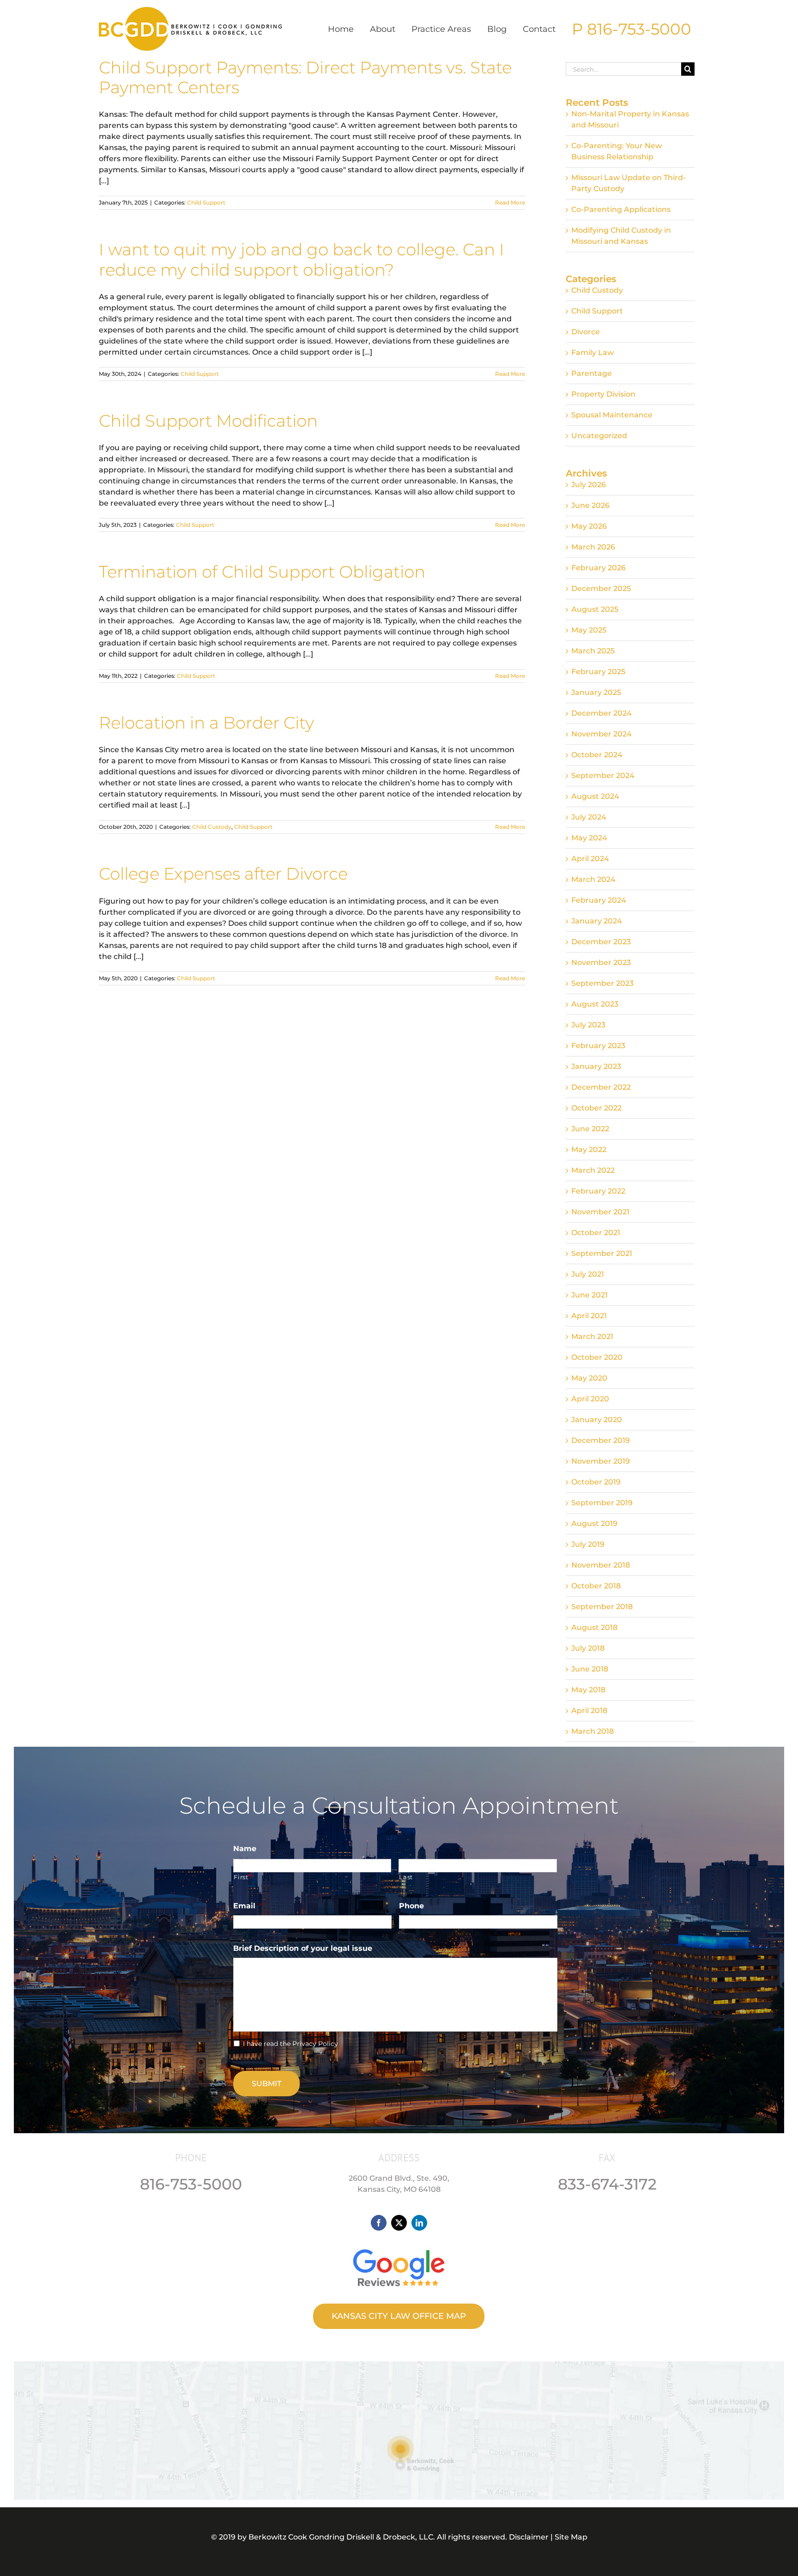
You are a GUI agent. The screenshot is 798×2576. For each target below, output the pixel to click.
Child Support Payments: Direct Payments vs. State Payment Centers (305, 77)
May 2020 (589, 1378)
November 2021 (600, 1212)
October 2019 (596, 1482)
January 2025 (596, 692)
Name (245, 1849)
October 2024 (597, 755)
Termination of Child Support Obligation (262, 572)
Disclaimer (529, 2537)
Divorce (586, 332)
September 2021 (602, 1253)
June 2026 (590, 505)
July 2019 (588, 1544)
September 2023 (602, 983)
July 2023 (588, 1025)
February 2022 (598, 1191)
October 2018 (596, 1586)
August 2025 (595, 609)
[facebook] (379, 2223)
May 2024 (589, 838)
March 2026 (593, 547)
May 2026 (589, 526)
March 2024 (593, 879)
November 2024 (602, 734)
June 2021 (589, 1295)
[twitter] (399, 2223)
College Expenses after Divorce (223, 874)
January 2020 (597, 1420)
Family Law (592, 353)
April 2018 (589, 1710)
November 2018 (601, 1565)
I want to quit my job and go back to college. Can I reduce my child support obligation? (302, 259)
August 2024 (595, 796)
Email (248, 1906)
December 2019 (601, 1440)
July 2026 (589, 485)
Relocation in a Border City (206, 723)
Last (406, 1877)
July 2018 (588, 1648)
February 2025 (598, 672)
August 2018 (594, 1627)
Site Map (571, 2537)
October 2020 (597, 1357)
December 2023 (601, 942)
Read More (510, 202)
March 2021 (592, 1336)
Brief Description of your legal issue (303, 1948)
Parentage (592, 373)
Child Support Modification (208, 421)
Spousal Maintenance (612, 415)
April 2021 (589, 1316)
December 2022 (601, 1087)
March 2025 (593, 651)
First (241, 1877)
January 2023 (596, 1066)
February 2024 (599, 900)
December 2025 (601, 588)
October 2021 (596, 1233)
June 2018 (590, 1669)
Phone (411, 1906)
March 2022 (593, 1170)
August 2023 (595, 1004)
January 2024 (597, 921)
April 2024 (590, 859)
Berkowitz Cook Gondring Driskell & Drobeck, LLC (341, 2537)
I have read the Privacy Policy (290, 2044)
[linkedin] (419, 2223)
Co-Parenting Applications (621, 209)
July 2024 (589, 817)
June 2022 (590, 1129)
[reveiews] (399, 2247)
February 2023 (598, 1046)
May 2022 (589, 1149)
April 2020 (590, 1399)
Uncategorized (599, 436)
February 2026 (598, 568)
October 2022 (596, 1108)
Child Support (206, 202)
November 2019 (601, 1461)
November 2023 (601, 962)
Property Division (603, 394)
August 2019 (594, 1523)
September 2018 (602, 1607)
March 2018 (592, 1731)
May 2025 (589, 630)
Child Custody (212, 827)
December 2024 (602, 713)
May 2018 (588, 1690)
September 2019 (602, 1503)
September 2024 (603, 775)
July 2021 (588, 1274)
